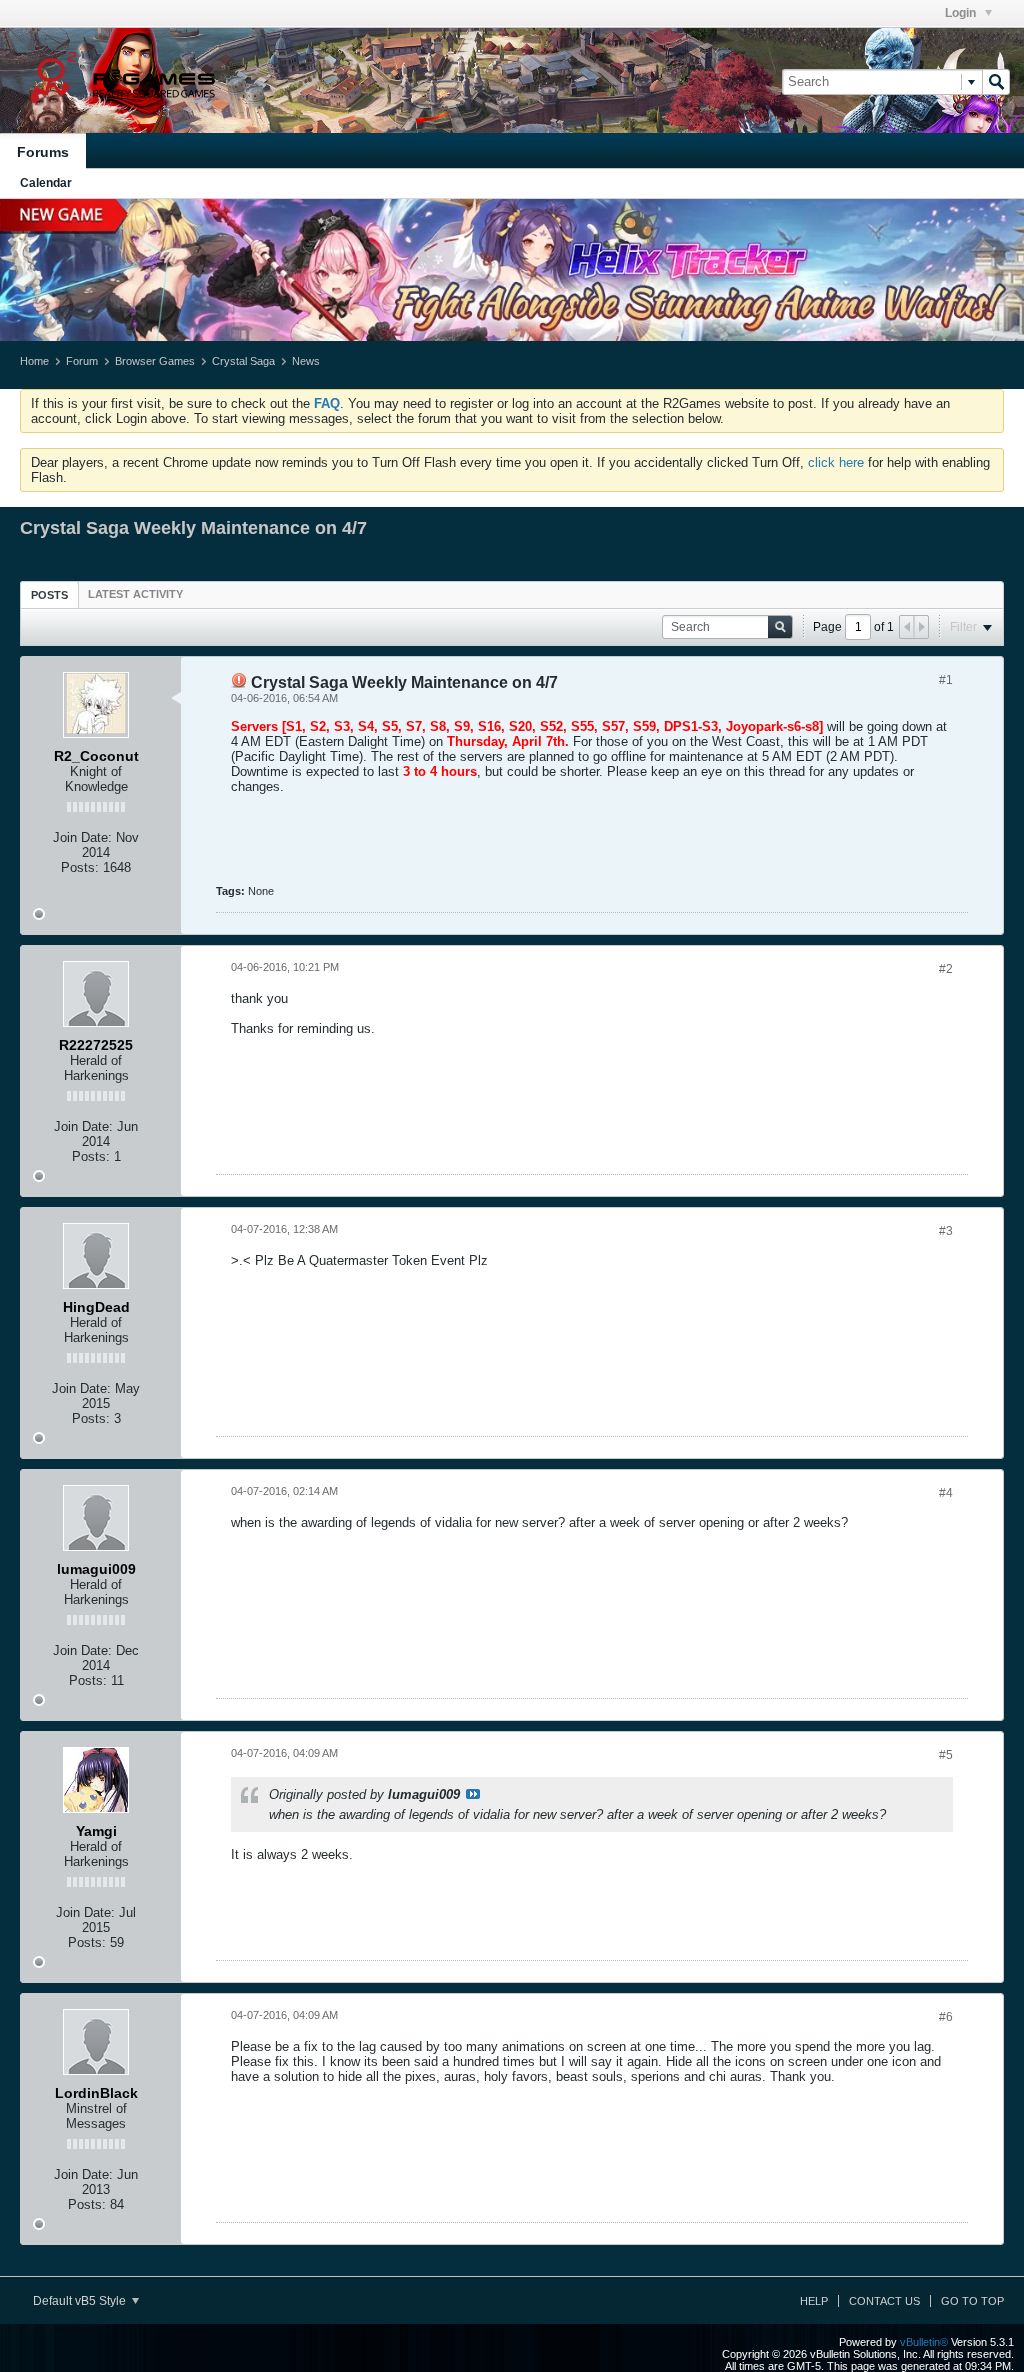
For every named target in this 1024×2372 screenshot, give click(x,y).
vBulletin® (924, 2342)
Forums (43, 152)
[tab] (49, 594)
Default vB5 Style (81, 2301)
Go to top (972, 2301)
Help (814, 2301)
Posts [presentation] (49, 595)
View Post (473, 1794)
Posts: (80, 867)
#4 (946, 1493)
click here (836, 462)
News (306, 361)
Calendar (46, 183)
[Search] (996, 82)
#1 (946, 680)
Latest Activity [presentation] (135, 594)
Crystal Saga (243, 361)
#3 (946, 1231)
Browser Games (155, 361)
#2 (946, 969)
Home (34, 361)
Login (962, 13)
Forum (82, 361)
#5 (946, 1755)
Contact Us (884, 2301)
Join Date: (82, 837)
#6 (946, 2017)
